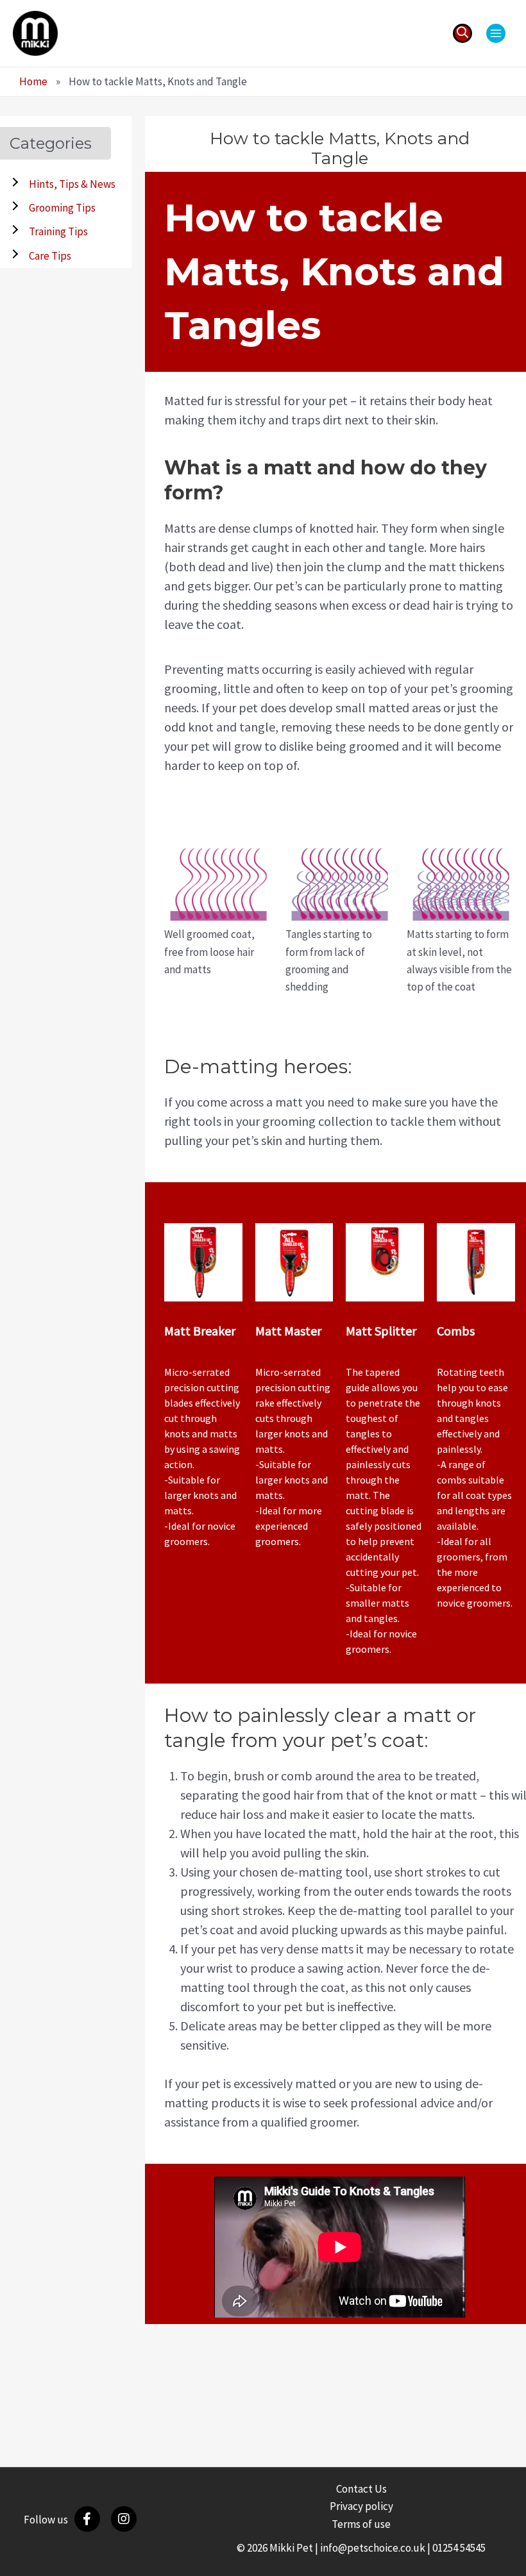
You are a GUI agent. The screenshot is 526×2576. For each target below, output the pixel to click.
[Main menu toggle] (496, 33)
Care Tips (50, 256)
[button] (462, 33)
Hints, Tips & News (72, 184)
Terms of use (361, 2524)
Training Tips (58, 231)
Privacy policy (361, 2506)
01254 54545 (459, 2548)
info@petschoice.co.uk (373, 2548)
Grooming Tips (62, 208)
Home (33, 81)
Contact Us (361, 2489)
